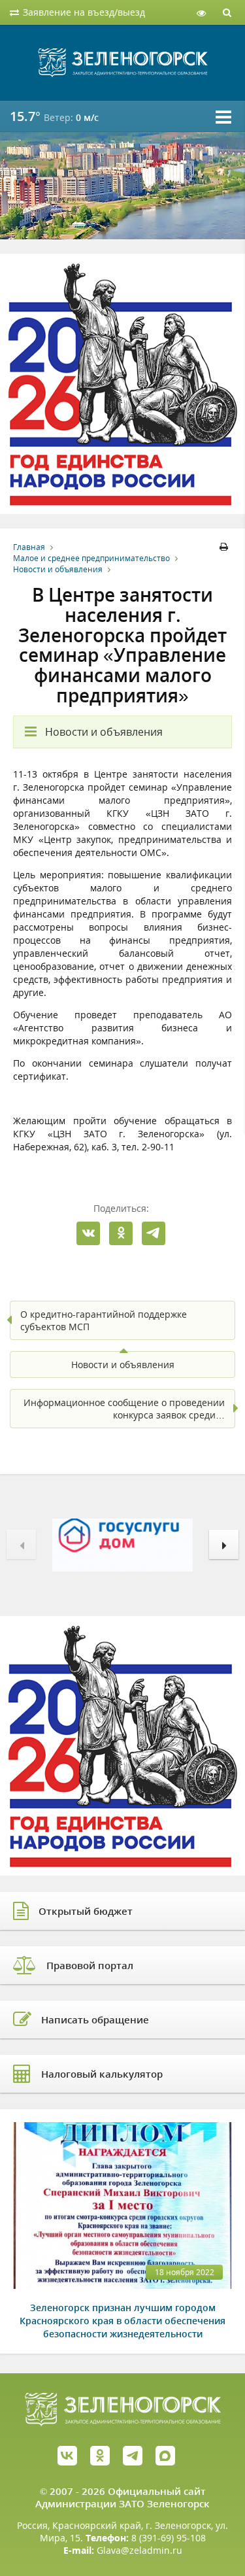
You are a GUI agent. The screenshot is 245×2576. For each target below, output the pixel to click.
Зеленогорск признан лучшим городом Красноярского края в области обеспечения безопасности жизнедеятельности (122, 2321)
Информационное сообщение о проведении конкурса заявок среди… (124, 1409)
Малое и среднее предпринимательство (91, 558)
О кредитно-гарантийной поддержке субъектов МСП (104, 1320)
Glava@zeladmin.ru (139, 2550)
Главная (29, 547)
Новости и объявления (58, 569)
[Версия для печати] (226, 547)
